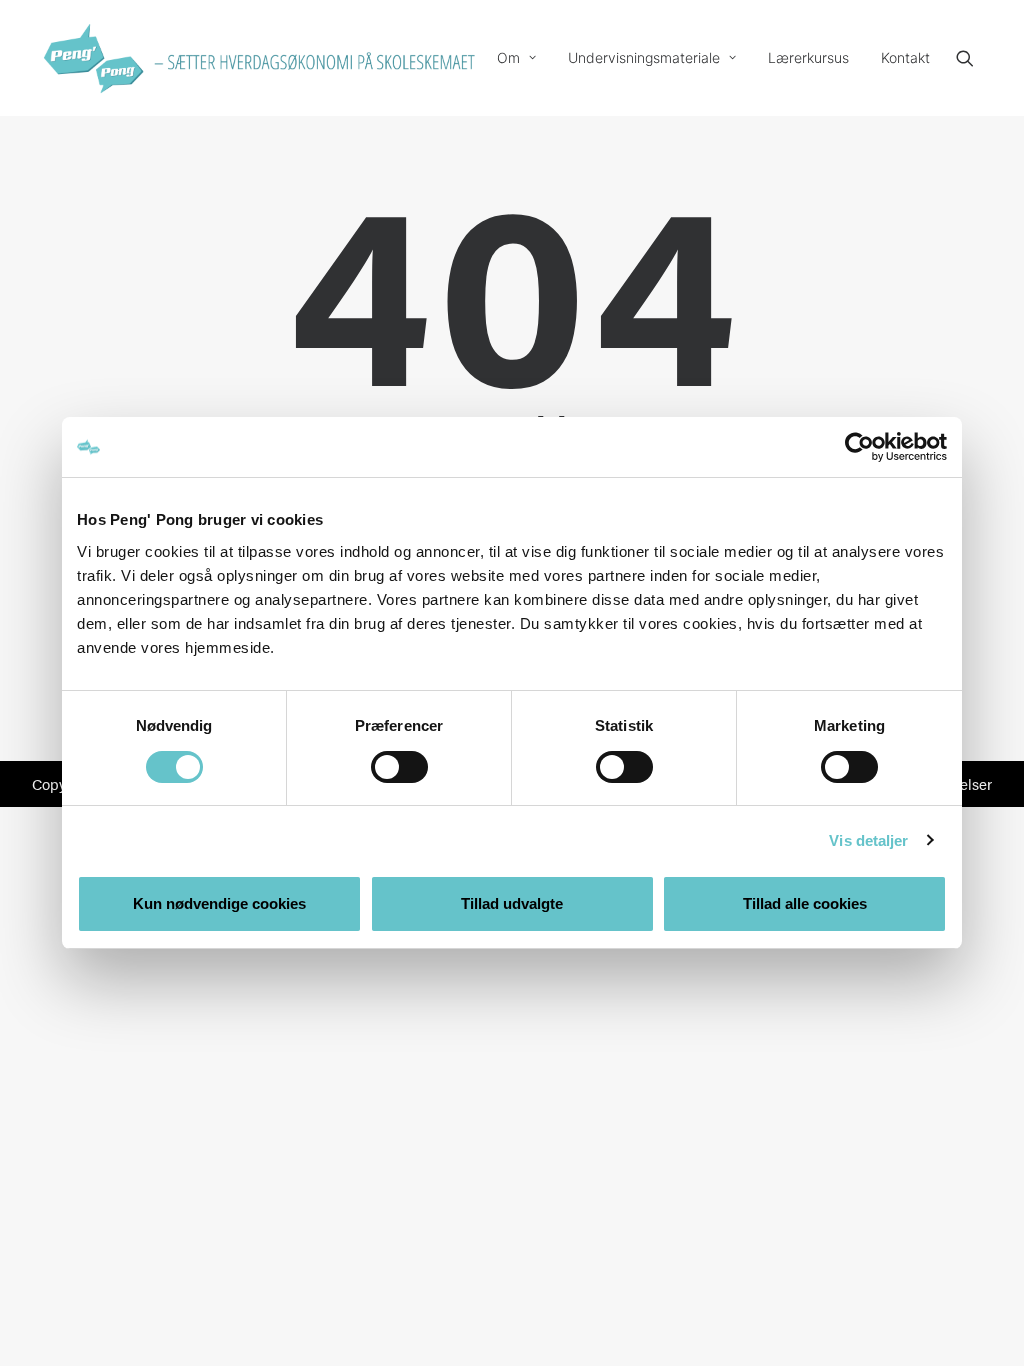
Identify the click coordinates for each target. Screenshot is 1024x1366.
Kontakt (905, 57)
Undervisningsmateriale (644, 57)
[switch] (399, 767)
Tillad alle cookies (805, 903)
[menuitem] (516, 58)
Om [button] (508, 57)
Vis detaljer (868, 840)
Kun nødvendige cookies (219, 903)
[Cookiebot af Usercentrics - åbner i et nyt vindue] (859, 447)
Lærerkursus (808, 57)
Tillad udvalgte (512, 903)
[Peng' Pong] (92, 58)
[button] (974, 58)
